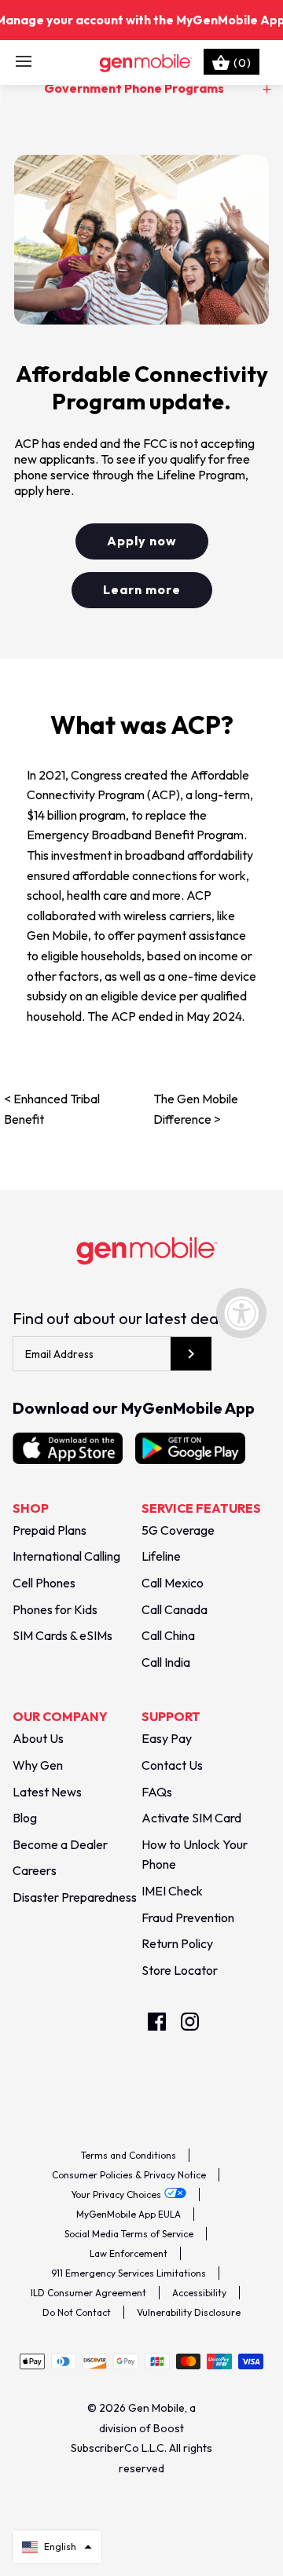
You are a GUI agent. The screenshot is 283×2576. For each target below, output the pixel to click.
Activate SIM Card (191, 1818)
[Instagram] (190, 2022)
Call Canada (175, 1609)
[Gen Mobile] (142, 62)
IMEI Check (172, 1891)
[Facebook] (157, 2022)
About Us (38, 1738)
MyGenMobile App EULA (129, 2214)
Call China (168, 1635)
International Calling (66, 1556)
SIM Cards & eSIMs (62, 1635)
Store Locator (180, 1970)
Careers (35, 1870)
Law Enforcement (129, 2253)
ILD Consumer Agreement (88, 2293)
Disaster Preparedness (75, 1897)
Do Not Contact (77, 2312)
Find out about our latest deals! (123, 1318)
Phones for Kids (55, 1609)
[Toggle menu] (24, 62)
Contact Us (172, 1765)
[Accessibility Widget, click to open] (241, 1313)
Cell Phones (44, 1583)
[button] (57, 2547)
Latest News (47, 1792)
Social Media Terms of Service (129, 2234)
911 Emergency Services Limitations (129, 2273)
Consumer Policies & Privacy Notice (129, 2175)
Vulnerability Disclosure (189, 2312)
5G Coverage (178, 1530)
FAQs (157, 1792)
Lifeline (161, 1556)
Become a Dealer (60, 1844)
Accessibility (199, 2293)
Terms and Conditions (129, 2155)
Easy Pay (167, 1738)
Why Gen (38, 1765)
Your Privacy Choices (116, 2194)
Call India (166, 1662)
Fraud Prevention (188, 1917)
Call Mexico (173, 1583)
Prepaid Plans (50, 1530)
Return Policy (177, 1943)
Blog (25, 1818)
